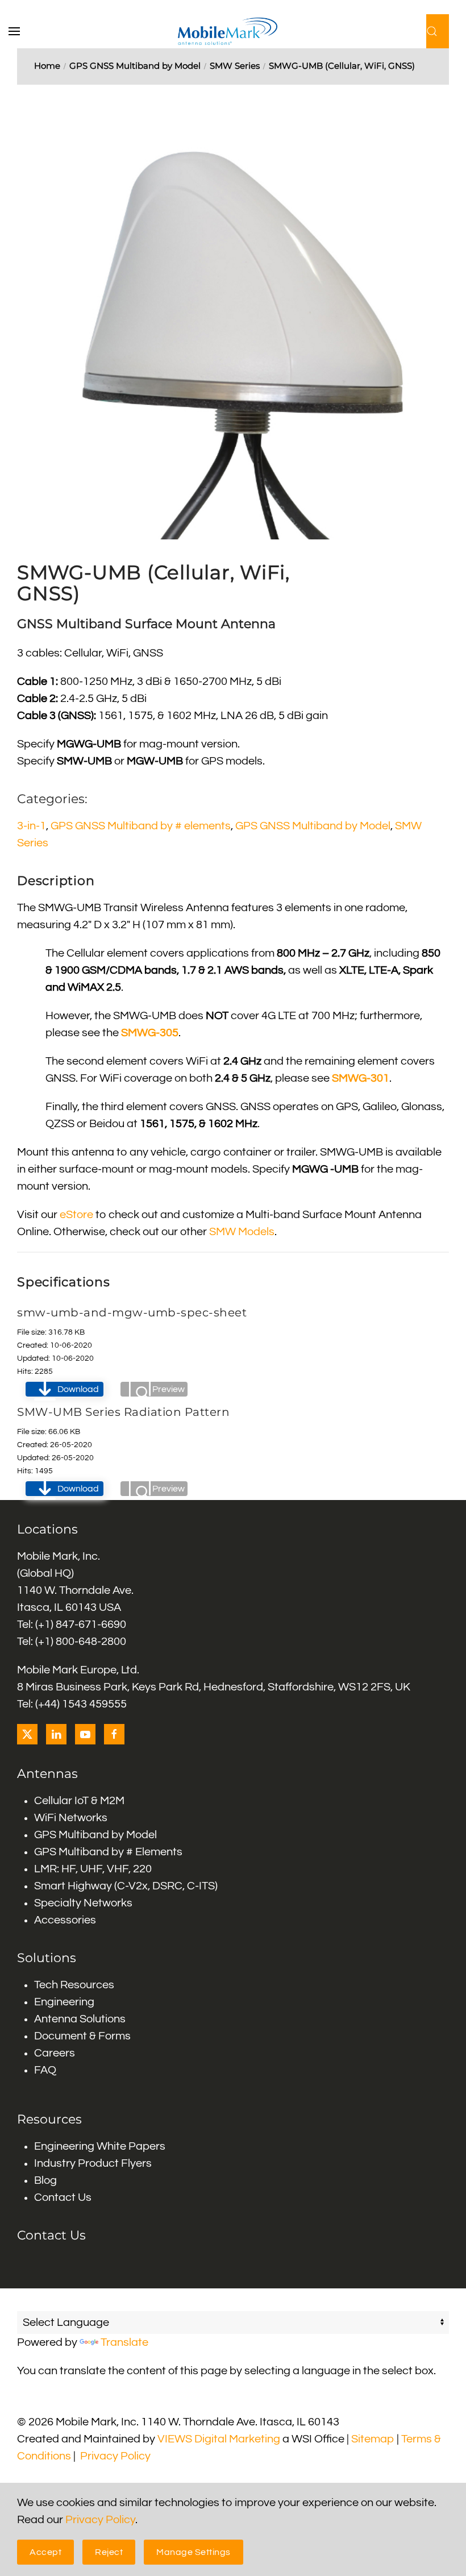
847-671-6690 (91, 1624)
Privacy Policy (115, 2456)
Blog (45, 2180)
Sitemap (373, 2439)
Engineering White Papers (100, 2146)
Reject (109, 2552)
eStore (76, 1215)
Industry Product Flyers (93, 2163)
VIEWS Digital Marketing (219, 2439)
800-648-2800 (91, 1642)
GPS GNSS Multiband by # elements (141, 826)
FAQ (45, 2070)
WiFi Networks (71, 1818)
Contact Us (63, 2197)
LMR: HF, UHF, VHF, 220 (93, 1869)
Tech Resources (74, 1985)
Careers (55, 2053)
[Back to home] (233, 31)
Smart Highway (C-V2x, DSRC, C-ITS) (126, 1886)
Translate (124, 2342)
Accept (45, 2552)
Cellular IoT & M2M (79, 1801)
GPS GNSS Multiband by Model (313, 826)
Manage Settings (194, 2552)
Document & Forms (82, 2036)
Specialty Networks (83, 1903)
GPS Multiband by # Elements (108, 1852)
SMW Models (242, 1232)
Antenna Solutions (80, 2019)
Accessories (65, 1920)
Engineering (64, 2002)
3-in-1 (32, 826)
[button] (20, 31)
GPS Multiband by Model (95, 1835)
